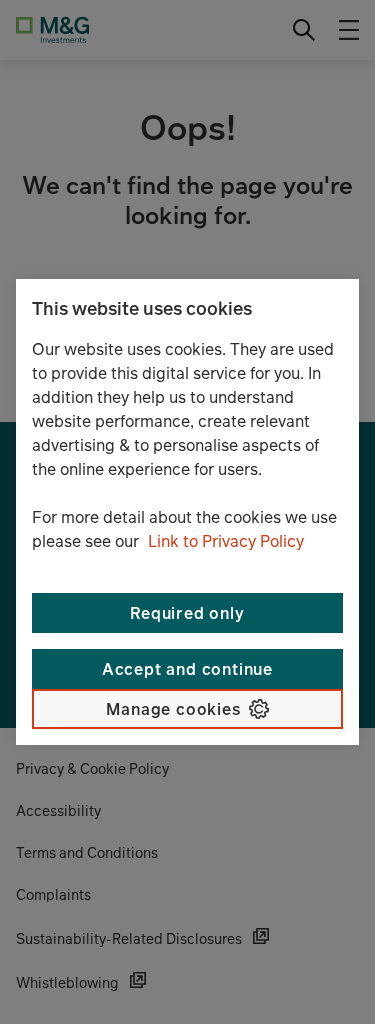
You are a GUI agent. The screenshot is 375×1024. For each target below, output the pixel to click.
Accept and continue (187, 669)
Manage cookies (173, 709)
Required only (187, 613)
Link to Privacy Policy (226, 541)
